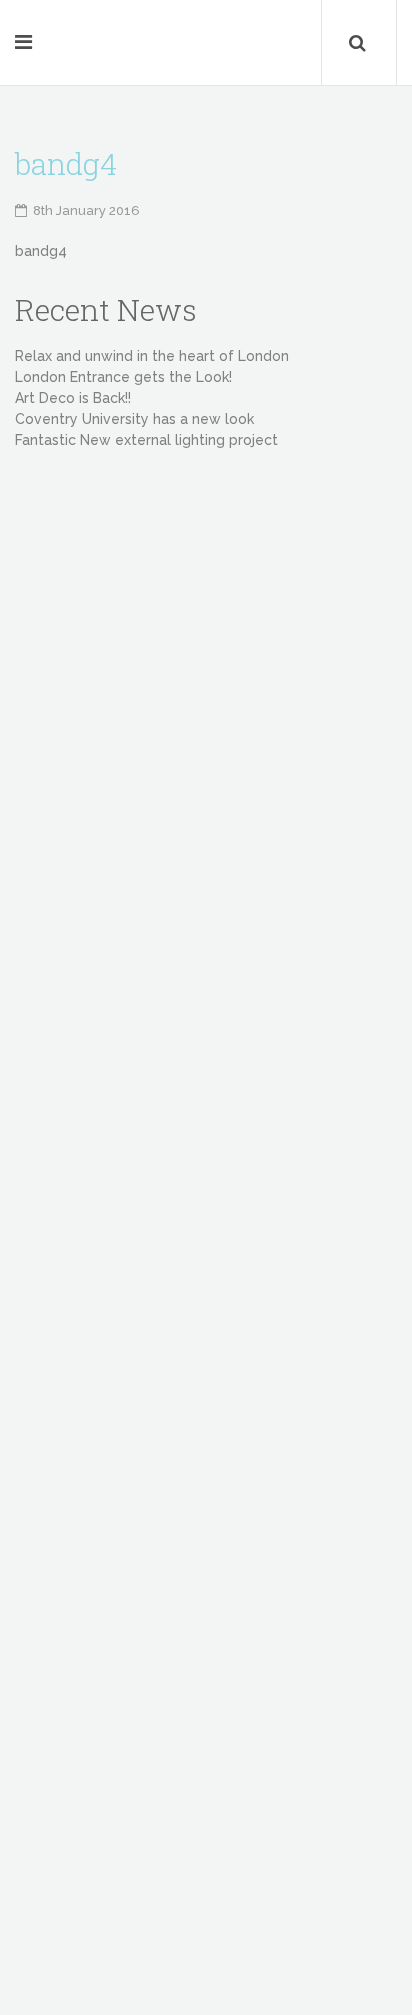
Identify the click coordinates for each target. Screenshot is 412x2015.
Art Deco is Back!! (73, 398)
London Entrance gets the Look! (123, 377)
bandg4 (41, 251)
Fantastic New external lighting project (146, 440)
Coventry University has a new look (134, 419)
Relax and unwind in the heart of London (152, 356)
